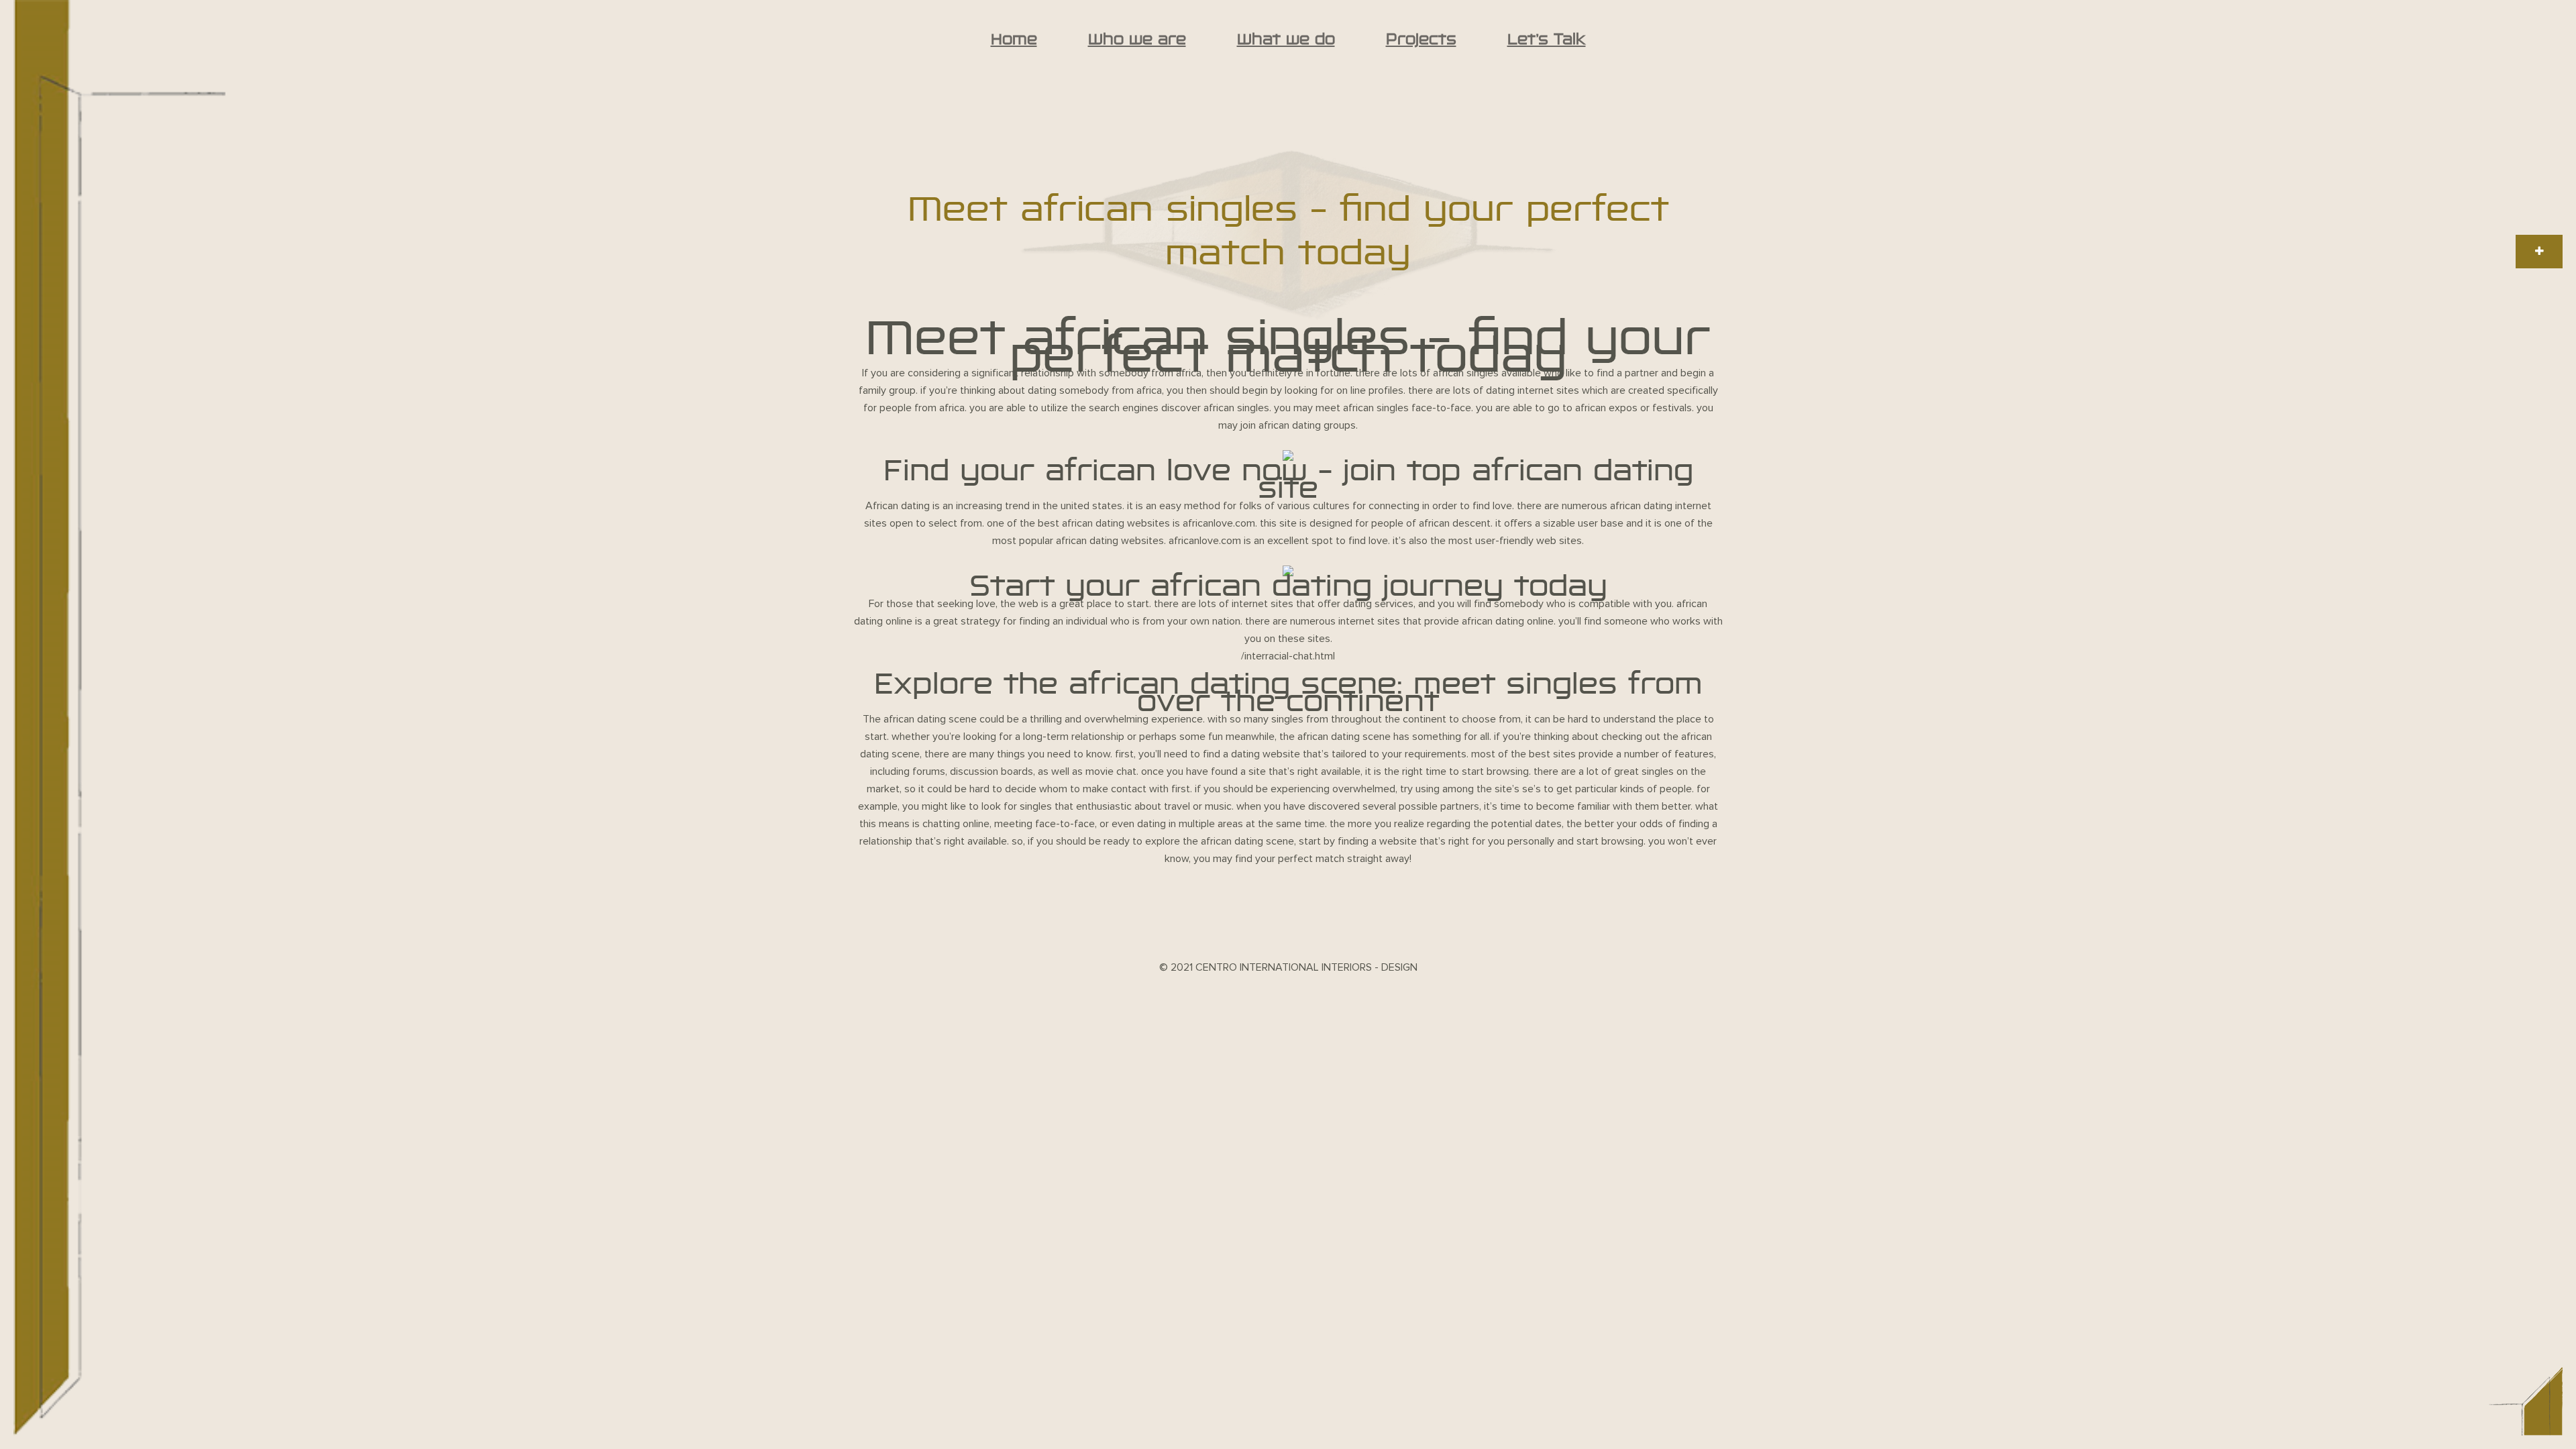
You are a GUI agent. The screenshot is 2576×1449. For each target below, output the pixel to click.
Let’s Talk (1547, 39)
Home (1014, 39)
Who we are (1137, 39)
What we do (1286, 39)
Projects (1421, 39)
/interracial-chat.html (1288, 656)
